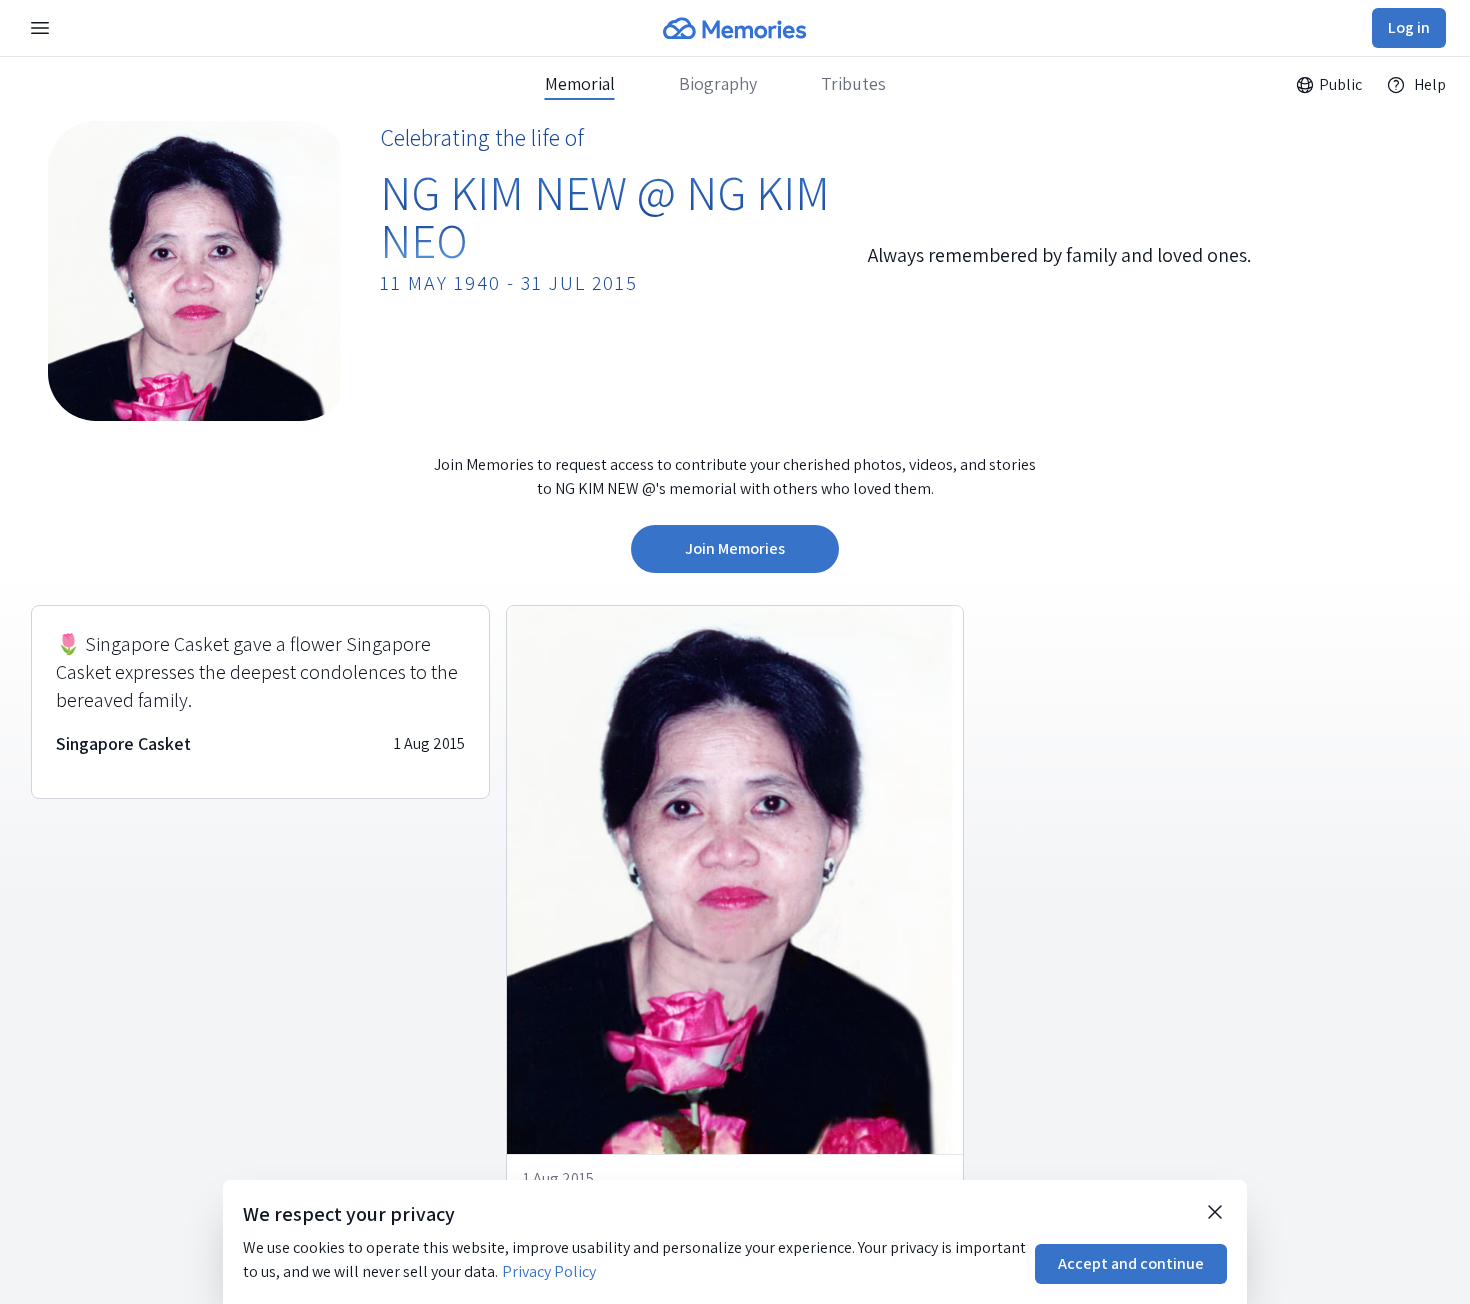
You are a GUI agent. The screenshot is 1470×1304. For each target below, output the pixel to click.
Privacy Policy (549, 1271)
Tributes (853, 84)
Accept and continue (1131, 1263)
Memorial (580, 84)
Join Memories (735, 548)
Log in (1409, 27)
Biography (718, 84)
